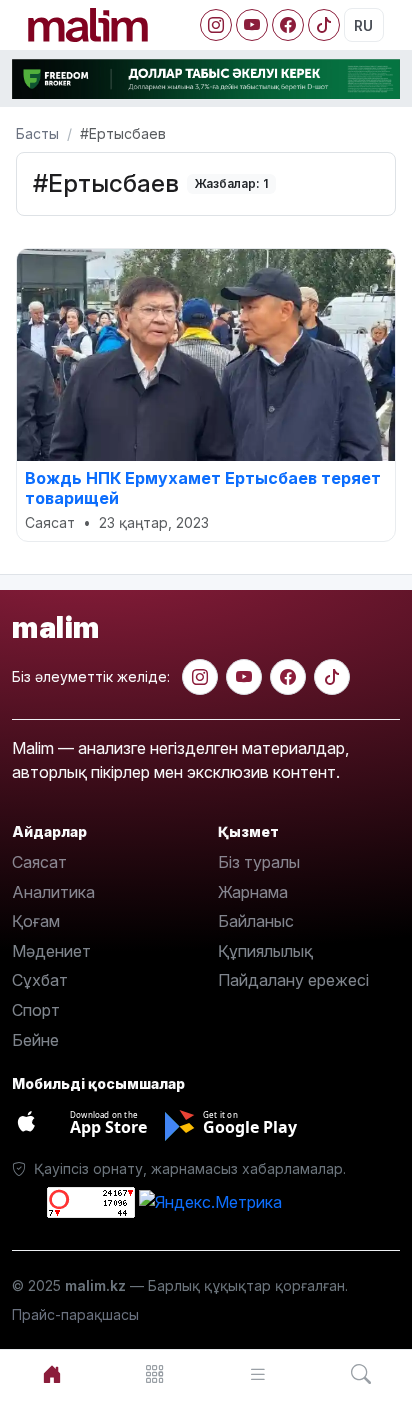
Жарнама (253, 892)
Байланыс (256, 921)
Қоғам (36, 921)
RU (363, 25)
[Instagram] (216, 25)
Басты (37, 133)
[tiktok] (332, 677)
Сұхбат (40, 980)
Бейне (35, 1040)
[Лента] (257, 1374)
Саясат (39, 862)
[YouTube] (252, 25)
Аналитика (53, 892)
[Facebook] (288, 25)
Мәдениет (51, 951)
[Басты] (51, 1374)
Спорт (36, 1010)
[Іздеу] (360, 1374)
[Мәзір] (154, 1374)
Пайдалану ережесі (293, 980)
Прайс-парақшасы (75, 1314)
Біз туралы (259, 862)
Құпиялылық (265, 951)
